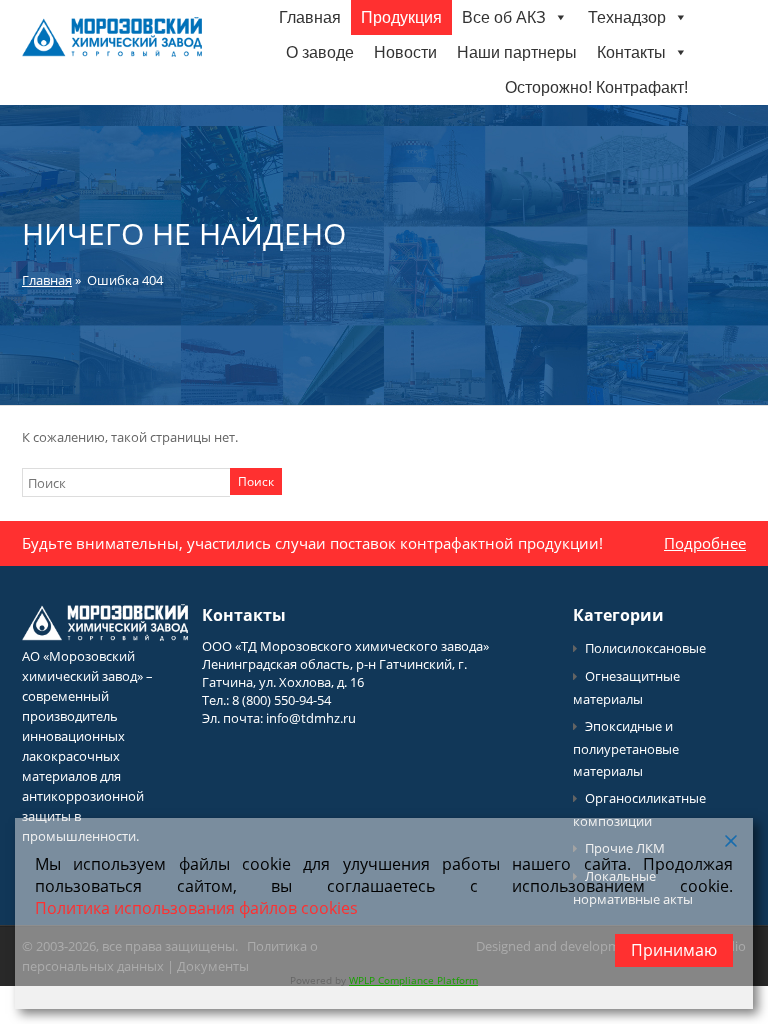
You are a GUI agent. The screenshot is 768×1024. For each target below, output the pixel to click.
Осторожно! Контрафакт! (596, 87)
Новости (405, 52)
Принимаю (674, 950)
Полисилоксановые (645, 648)
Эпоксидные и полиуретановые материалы (626, 748)
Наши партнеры (517, 52)
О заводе (320, 52)
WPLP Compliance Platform (413, 980)
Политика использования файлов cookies (196, 908)
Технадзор (627, 17)
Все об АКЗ (504, 17)
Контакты (631, 52)
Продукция (401, 17)
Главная (310, 17)
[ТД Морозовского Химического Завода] (112, 52)
